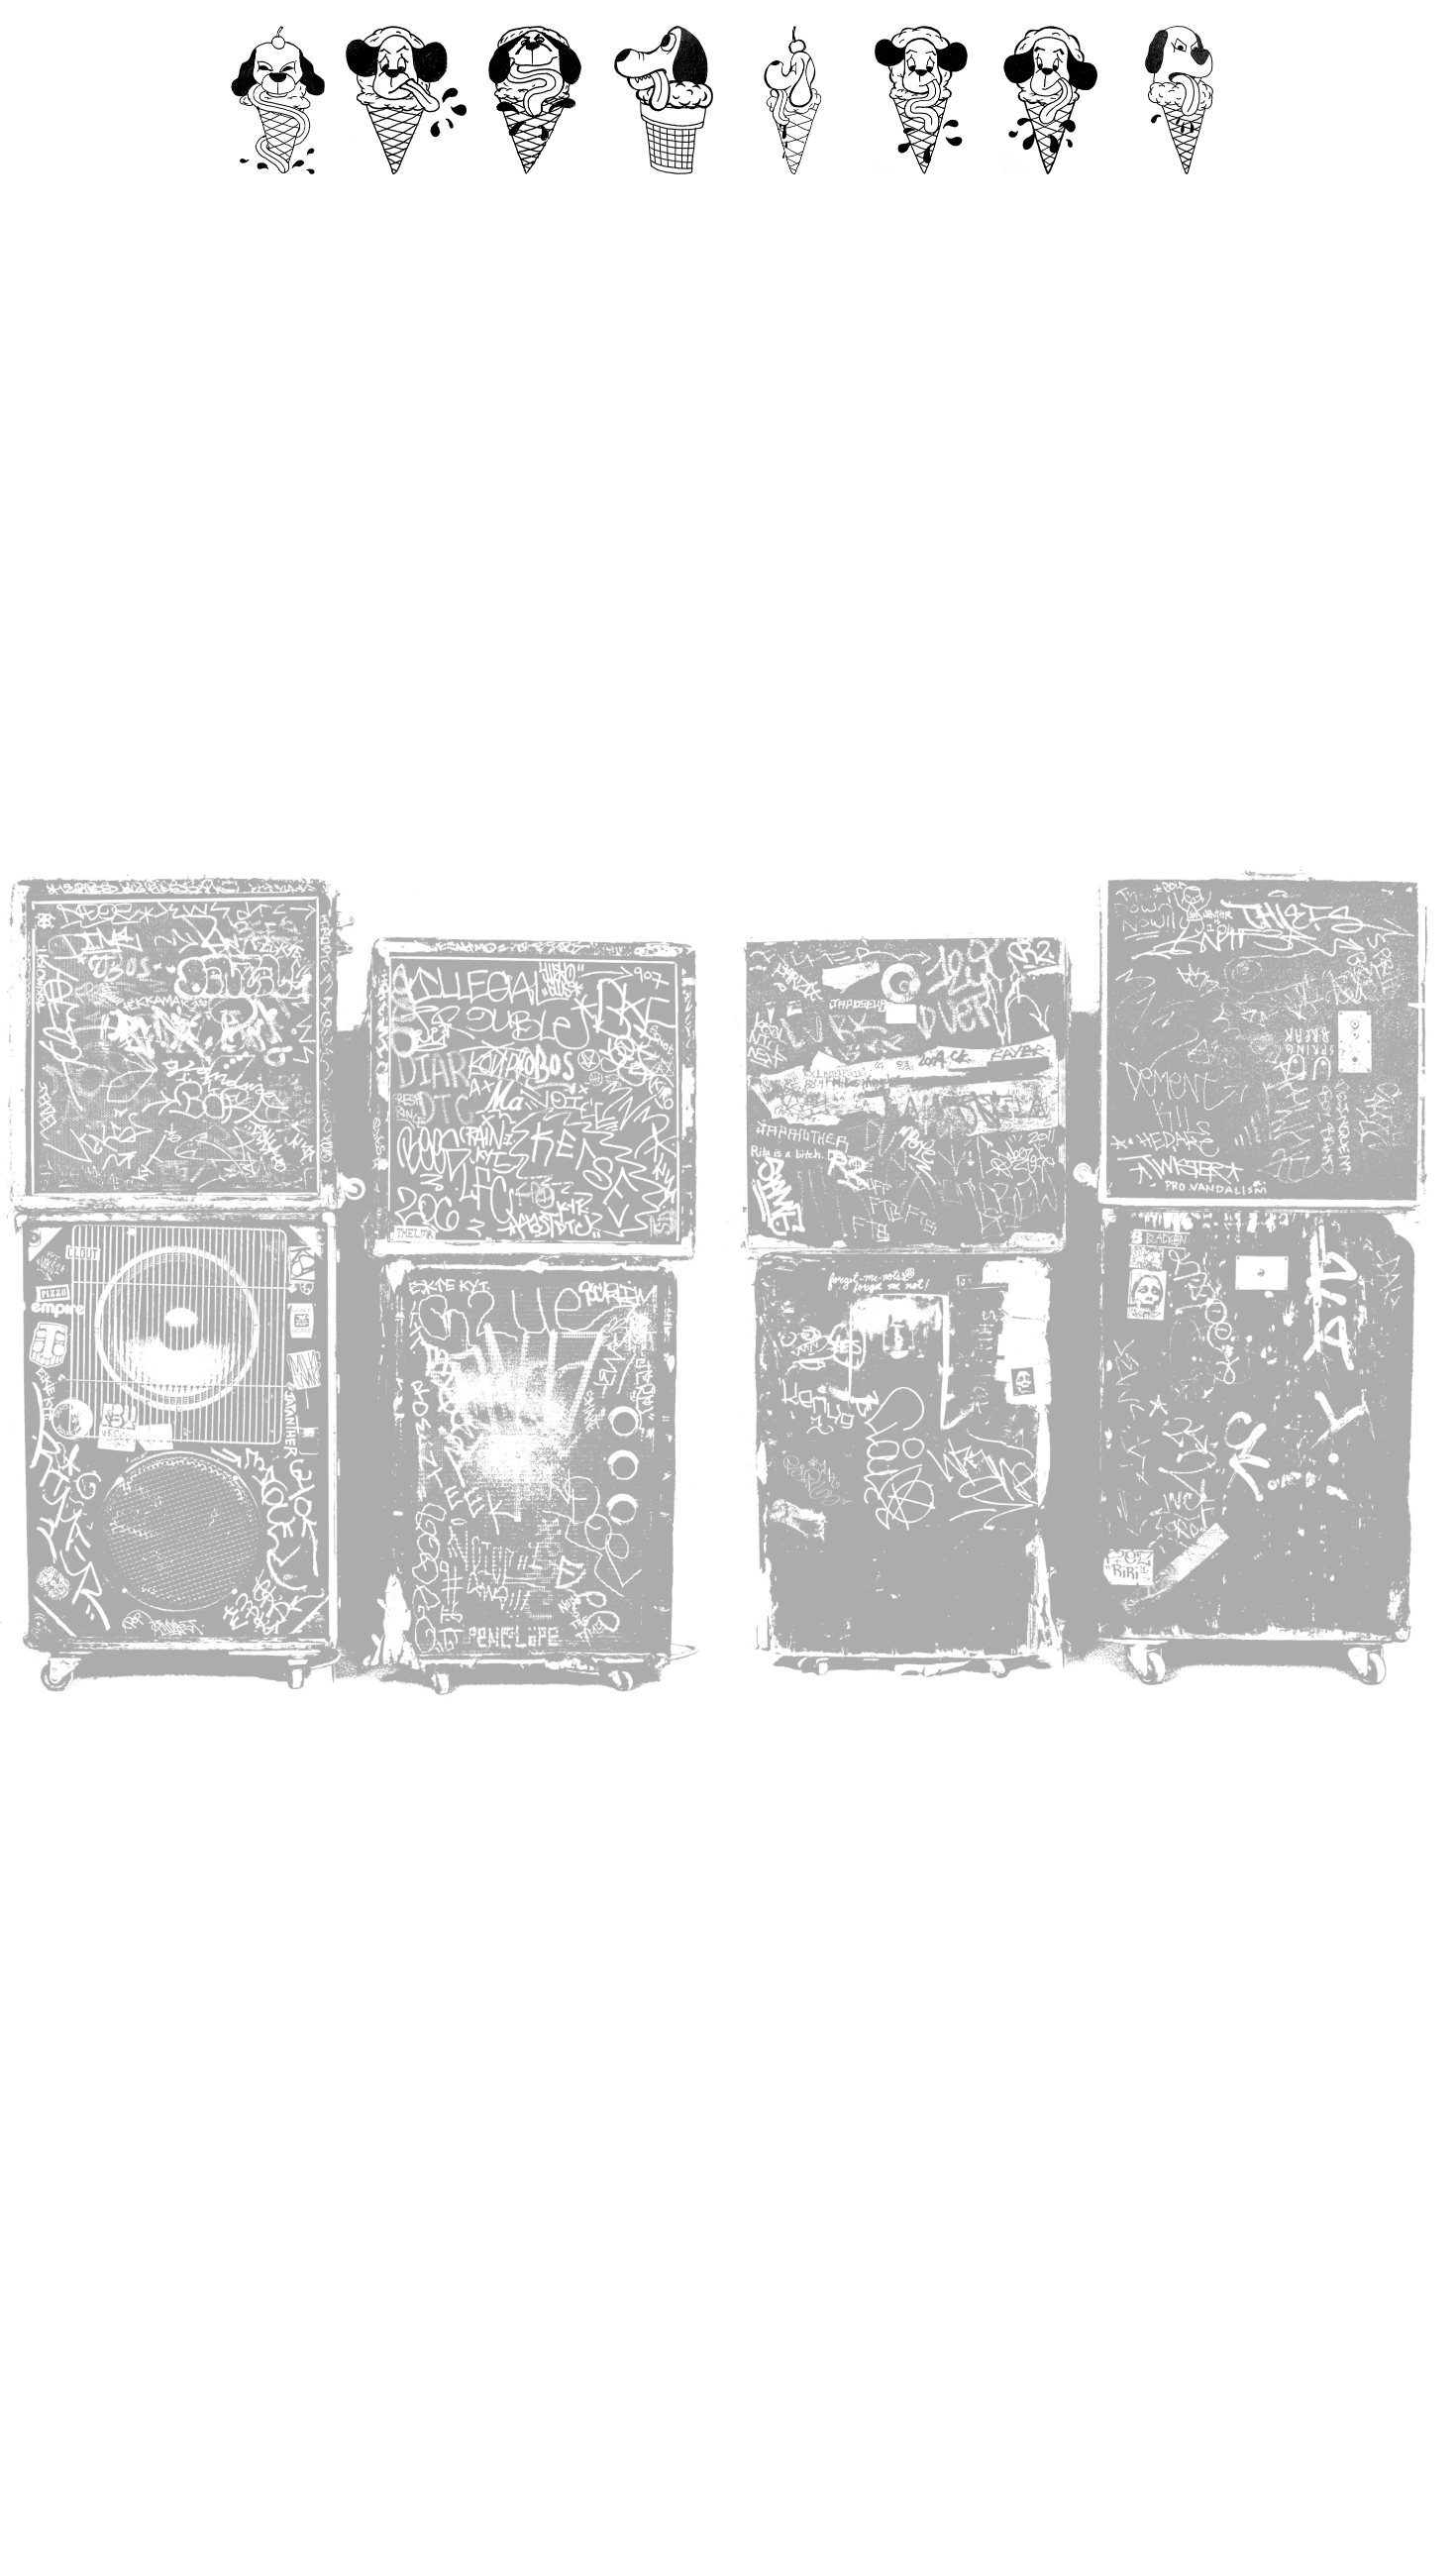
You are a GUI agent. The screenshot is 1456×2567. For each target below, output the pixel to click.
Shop (1050, 194)
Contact (407, 194)
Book (922, 194)
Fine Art (793, 194)
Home (278, 194)
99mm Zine (664, 194)
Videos (535, 194)
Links (1179, 194)
